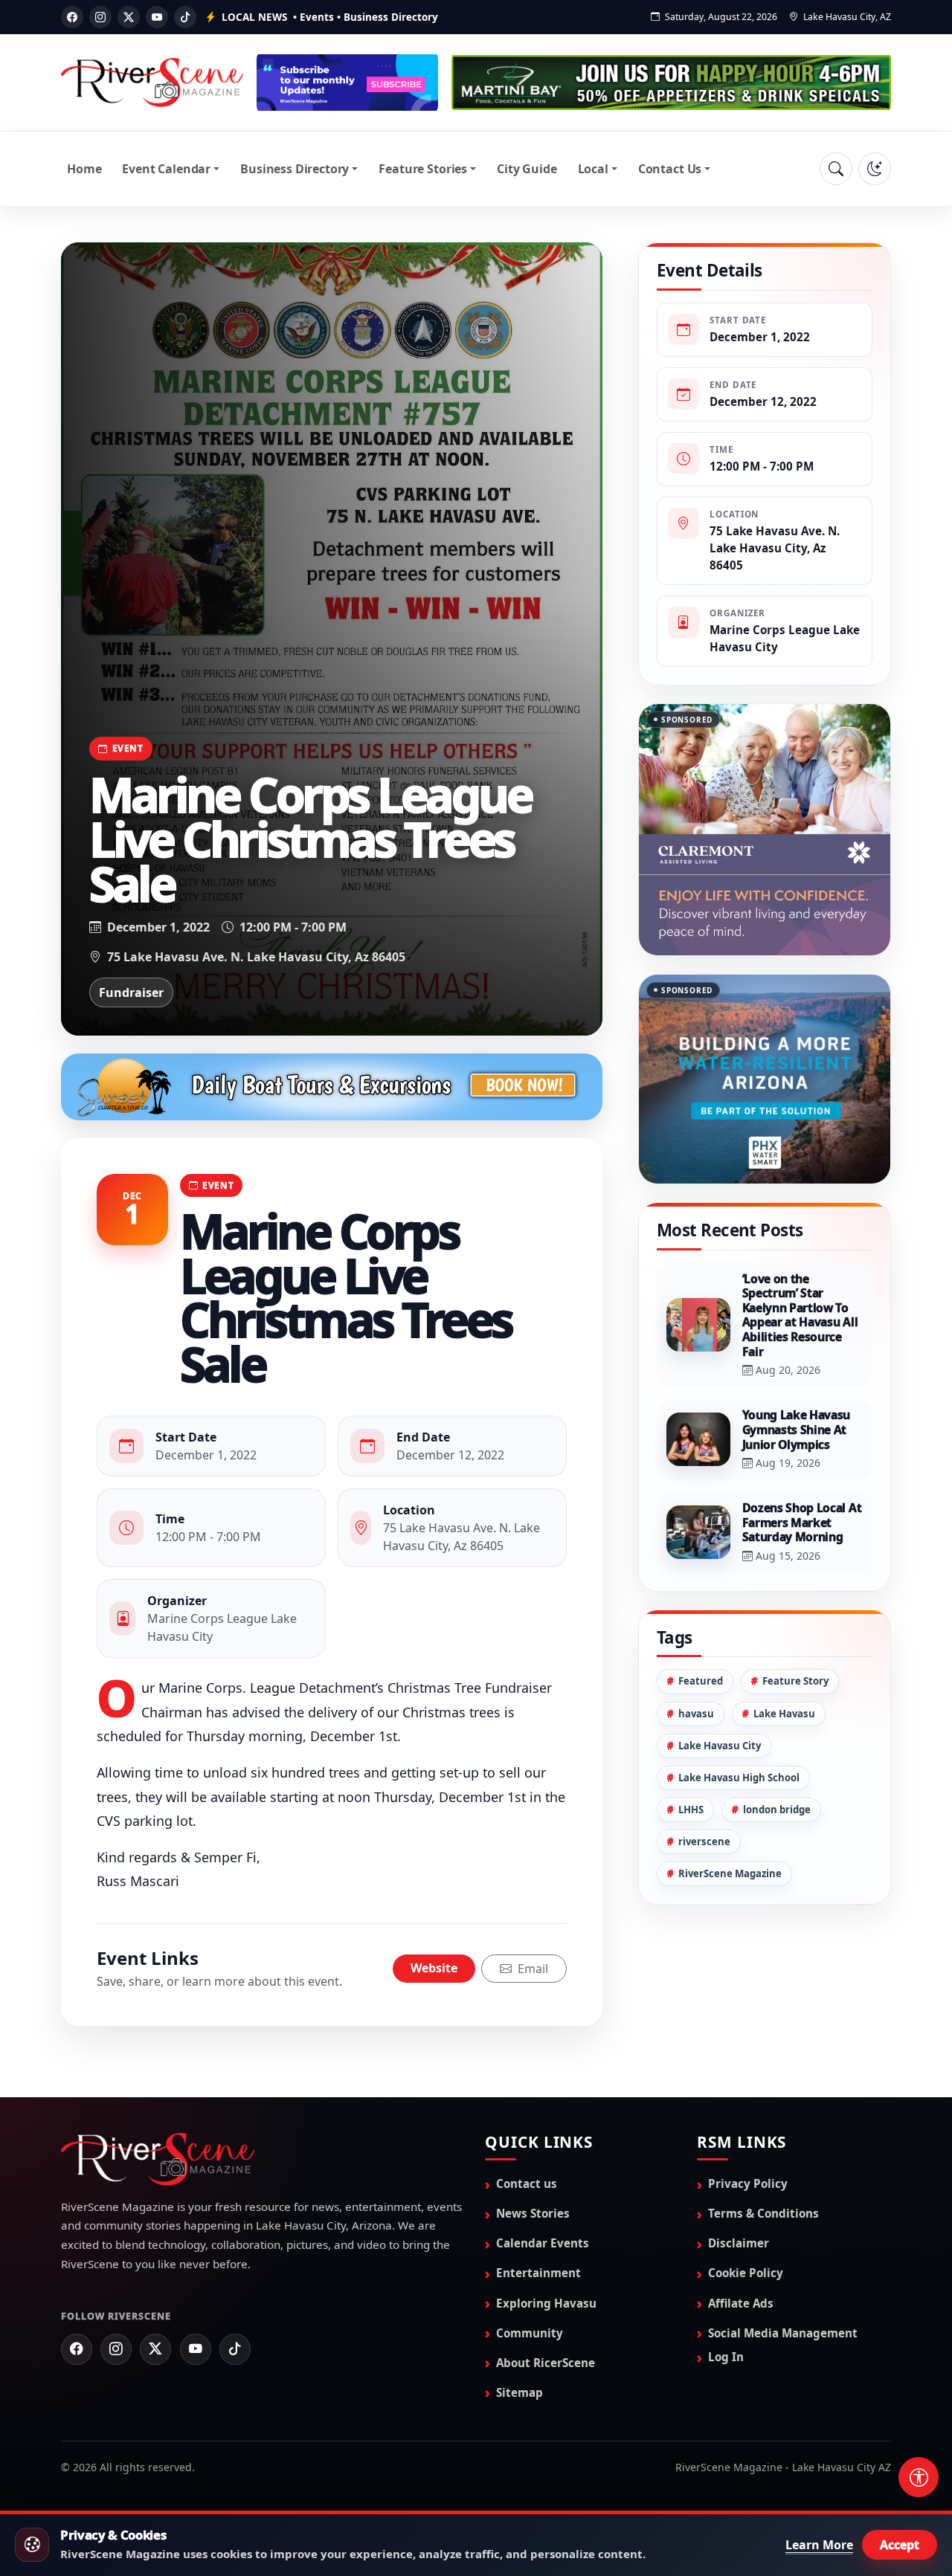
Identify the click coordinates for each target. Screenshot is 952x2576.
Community (530, 2333)
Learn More (819, 2545)
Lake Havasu (784, 1650)
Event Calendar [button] (166, 169)
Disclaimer (739, 2243)
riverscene (704, 1778)
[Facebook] (72, 17)
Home (84, 169)
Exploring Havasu (546, 2303)
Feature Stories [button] (423, 169)
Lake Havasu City (720, 1682)
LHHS (691, 1746)
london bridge (777, 1746)
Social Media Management (783, 2333)
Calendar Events (543, 2243)
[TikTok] (185, 17)
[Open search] (836, 169)
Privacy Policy (748, 2183)
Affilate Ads (741, 2303)
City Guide (527, 169)
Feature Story (795, 1618)
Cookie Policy (746, 2273)
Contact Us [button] (670, 169)
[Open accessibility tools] (919, 2477)
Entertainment (538, 2273)
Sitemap (520, 2392)
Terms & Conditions (763, 2213)
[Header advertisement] (347, 83)
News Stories (533, 2213)
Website (434, 1968)
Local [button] (593, 169)
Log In (726, 2357)
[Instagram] (100, 17)
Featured (701, 1618)
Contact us (527, 2183)
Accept (900, 2545)
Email (531, 1969)
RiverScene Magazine (730, 1810)
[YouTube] (157, 17)
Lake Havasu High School (739, 1714)
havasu (696, 1650)
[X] (129, 17)
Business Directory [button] (295, 169)
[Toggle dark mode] (875, 169)
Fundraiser (131, 992)
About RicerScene (546, 2363)
